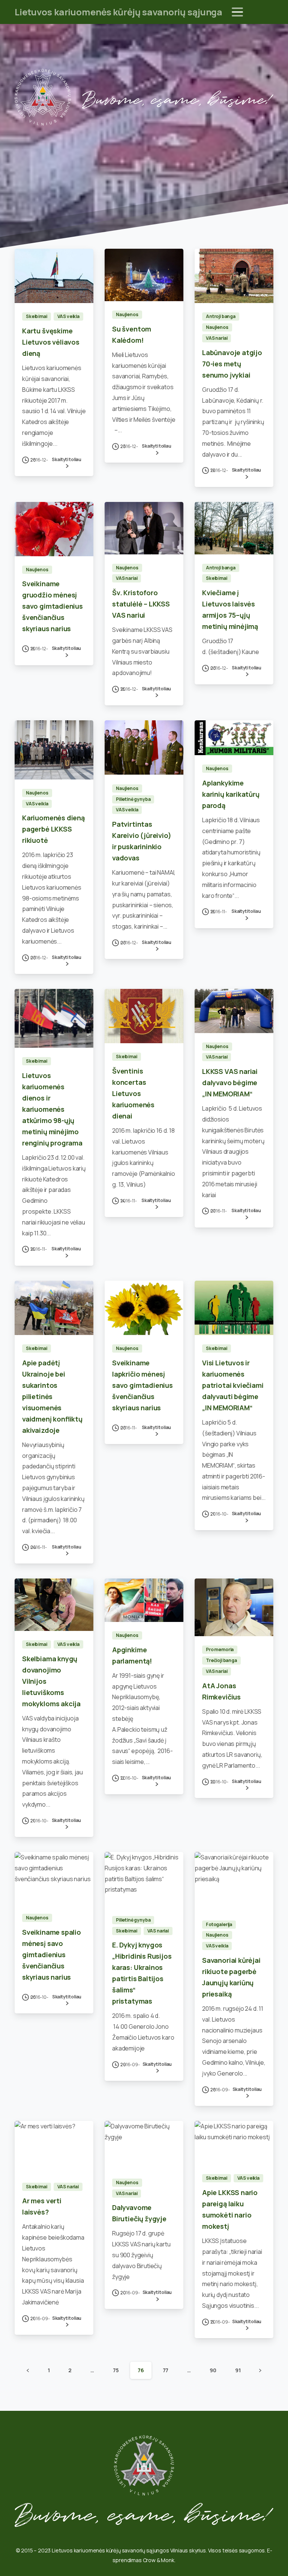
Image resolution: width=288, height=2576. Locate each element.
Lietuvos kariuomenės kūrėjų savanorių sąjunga (118, 12)
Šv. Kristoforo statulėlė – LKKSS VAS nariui (141, 604)
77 (166, 2370)
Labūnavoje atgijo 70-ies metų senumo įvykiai (232, 364)
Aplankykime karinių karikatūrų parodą (231, 794)
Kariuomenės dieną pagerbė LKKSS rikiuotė (53, 829)
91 (238, 2370)
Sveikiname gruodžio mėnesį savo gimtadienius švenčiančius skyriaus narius (52, 606)
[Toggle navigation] (237, 12)
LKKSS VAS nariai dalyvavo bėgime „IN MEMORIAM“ (230, 1083)
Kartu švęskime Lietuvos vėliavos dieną (51, 342)
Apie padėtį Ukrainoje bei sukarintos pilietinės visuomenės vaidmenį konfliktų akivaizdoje (52, 1396)
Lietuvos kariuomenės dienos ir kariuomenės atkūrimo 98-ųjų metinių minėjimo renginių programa (52, 1109)
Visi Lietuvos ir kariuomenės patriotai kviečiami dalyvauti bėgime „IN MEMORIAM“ (233, 1385)
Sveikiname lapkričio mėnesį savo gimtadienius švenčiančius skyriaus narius (142, 1385)
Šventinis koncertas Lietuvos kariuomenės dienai (133, 1093)
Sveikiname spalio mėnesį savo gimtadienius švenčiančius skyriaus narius (52, 1955)
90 (213, 2370)
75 (116, 2370)
